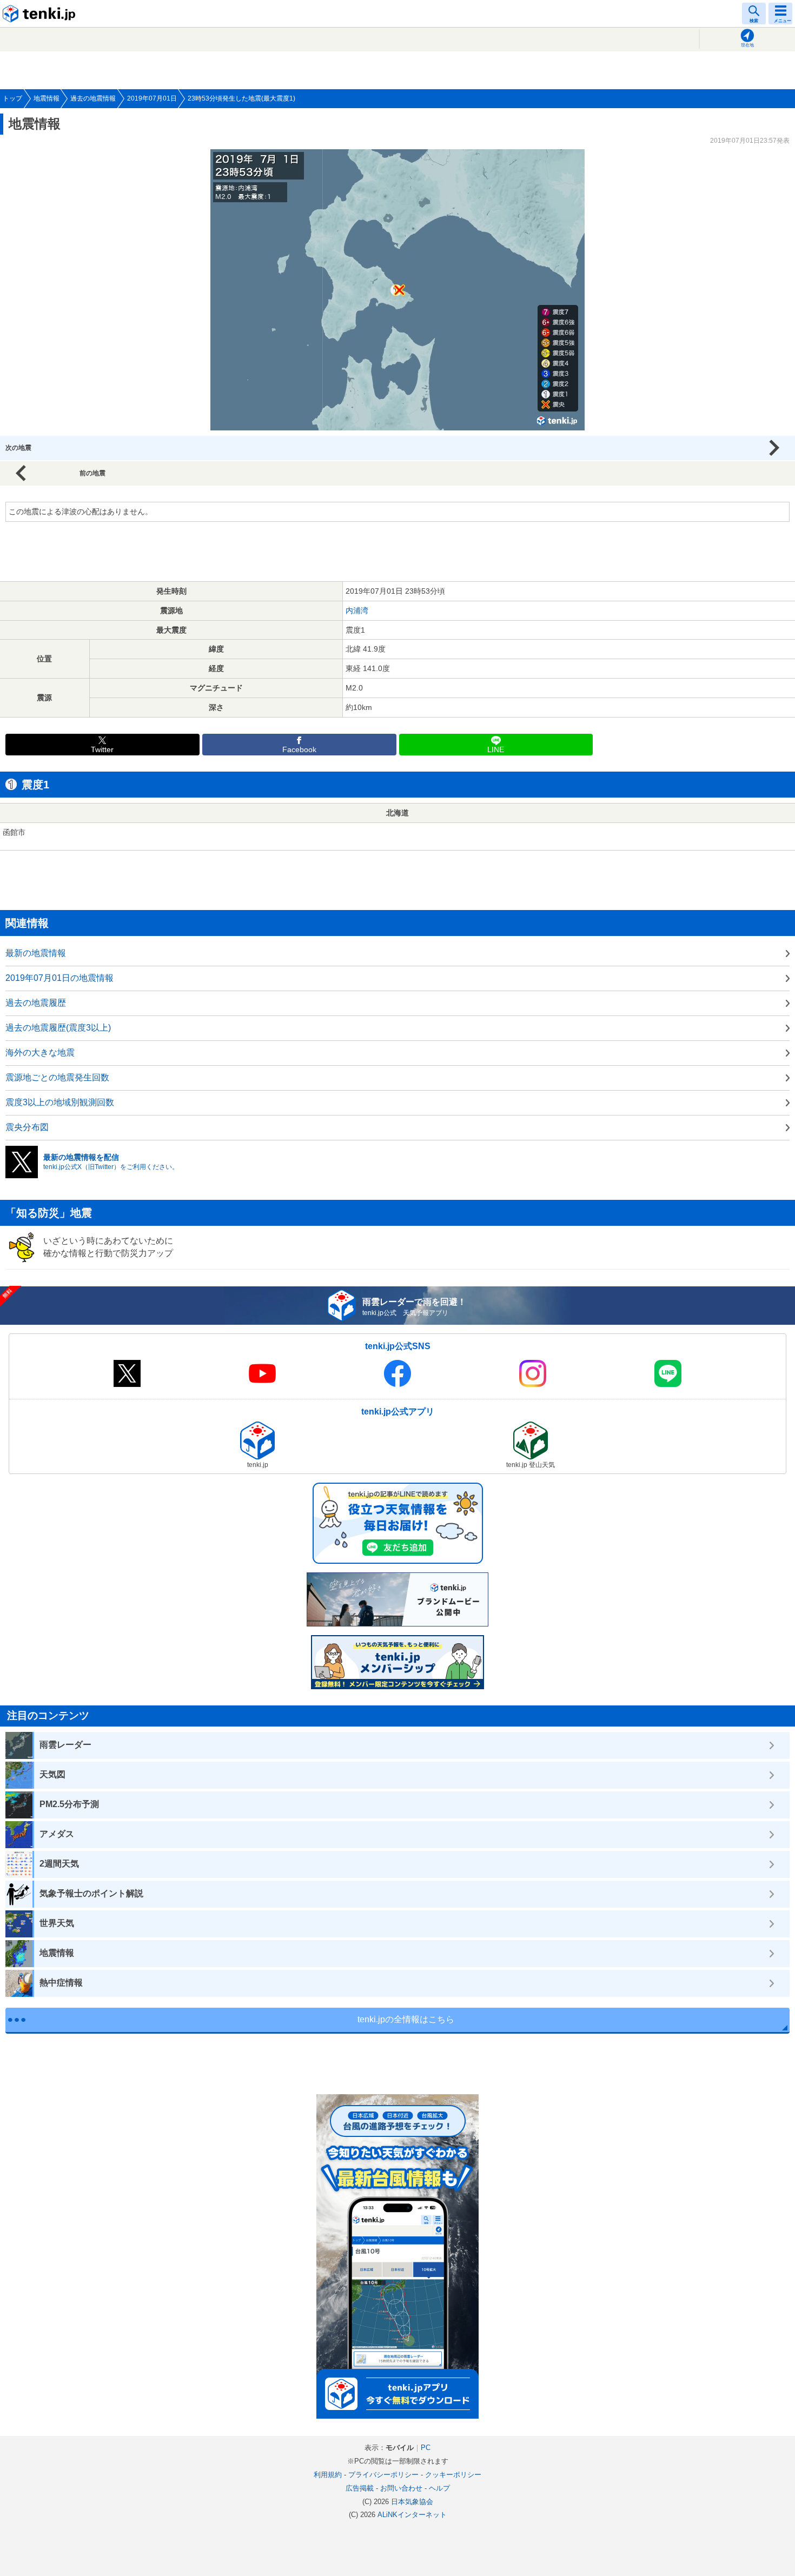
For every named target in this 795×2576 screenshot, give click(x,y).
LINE (496, 750)
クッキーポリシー (453, 2475)
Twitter (102, 750)
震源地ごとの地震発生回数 (57, 1077)
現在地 (747, 45)
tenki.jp (41, 14)
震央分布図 (27, 1127)
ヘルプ (439, 2488)
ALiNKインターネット (412, 2515)
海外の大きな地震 (40, 1053)
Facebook (299, 750)
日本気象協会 (412, 2502)
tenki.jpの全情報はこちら (406, 2019)
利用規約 (328, 2475)
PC (426, 2448)
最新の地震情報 (36, 953)
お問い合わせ (401, 2488)
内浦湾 (357, 610)
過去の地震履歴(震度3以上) (58, 1028)
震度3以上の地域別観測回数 (60, 1102)
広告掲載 (360, 2488)
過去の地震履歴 (36, 1003)
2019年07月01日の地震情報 (59, 978)
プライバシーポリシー (383, 2475)
